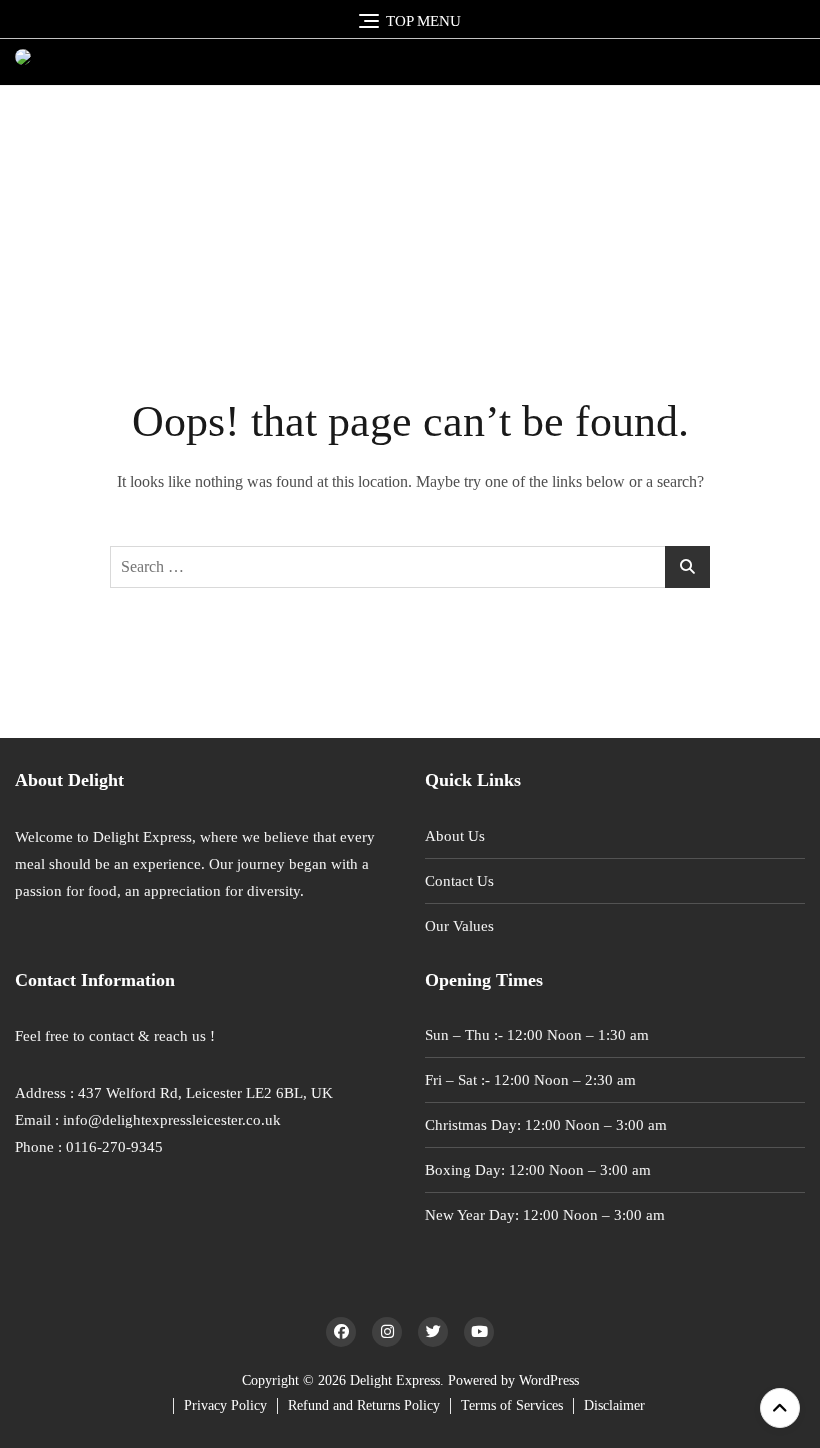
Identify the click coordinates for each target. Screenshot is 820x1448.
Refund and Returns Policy (364, 1405)
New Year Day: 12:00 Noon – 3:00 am (545, 1215)
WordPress (549, 1380)
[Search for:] (410, 567)
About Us (455, 836)
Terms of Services (512, 1405)
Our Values (459, 926)
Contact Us (459, 881)
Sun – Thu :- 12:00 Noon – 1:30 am (537, 1035)
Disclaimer (614, 1405)
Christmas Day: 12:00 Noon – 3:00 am (546, 1125)
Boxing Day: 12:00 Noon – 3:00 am (538, 1170)
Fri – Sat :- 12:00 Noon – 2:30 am (530, 1080)
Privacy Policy (225, 1405)
